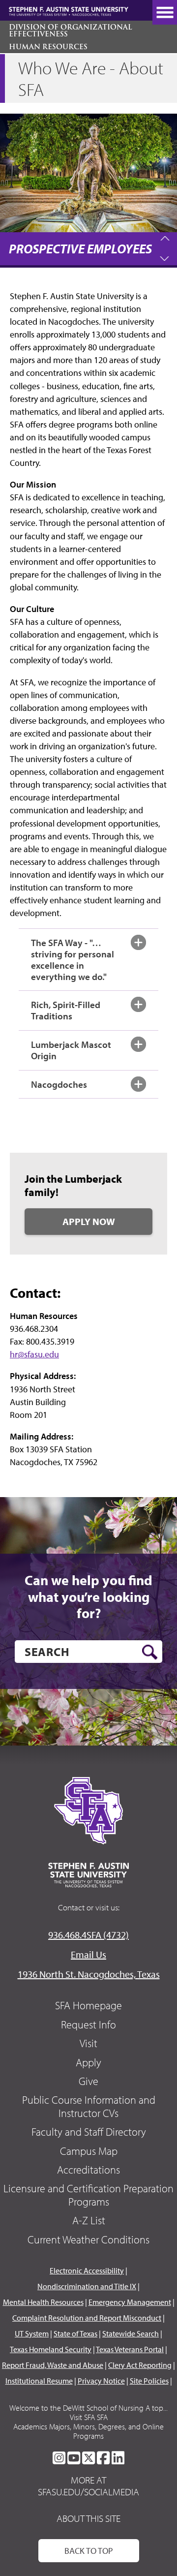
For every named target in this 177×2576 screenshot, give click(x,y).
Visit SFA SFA (89, 2417)
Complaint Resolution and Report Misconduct (87, 2318)
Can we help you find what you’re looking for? (88, 1597)
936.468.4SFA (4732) (88, 1935)
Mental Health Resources (43, 2302)
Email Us (88, 1954)
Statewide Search (131, 2333)
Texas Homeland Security (51, 2349)
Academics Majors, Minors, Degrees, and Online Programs (88, 2431)
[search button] (150, 1652)
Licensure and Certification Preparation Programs (88, 2195)
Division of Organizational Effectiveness (70, 31)
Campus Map (89, 2151)
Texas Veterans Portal (130, 2349)
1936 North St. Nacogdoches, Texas (89, 1974)
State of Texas (75, 2333)
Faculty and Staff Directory (89, 2132)
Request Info (88, 2024)
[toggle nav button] (165, 12)
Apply (88, 2062)
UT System (32, 2333)
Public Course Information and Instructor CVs (89, 2106)
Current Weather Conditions (88, 2239)
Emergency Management (130, 2302)
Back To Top (89, 2551)
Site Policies (149, 2381)
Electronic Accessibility (87, 2270)
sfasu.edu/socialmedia (88, 2492)
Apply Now (89, 1221)
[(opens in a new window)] (59, 2458)
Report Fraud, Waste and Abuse (53, 2365)
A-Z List (89, 2220)
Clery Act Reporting (140, 2365)
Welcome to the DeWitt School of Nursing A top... (88, 2408)
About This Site (88, 2518)
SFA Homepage (88, 2005)
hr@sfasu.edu (34, 1354)
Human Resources (48, 47)
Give (88, 2081)
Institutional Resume (39, 2381)
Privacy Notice (101, 2381)
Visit (88, 2043)
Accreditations (88, 2170)
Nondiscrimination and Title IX (87, 2286)
